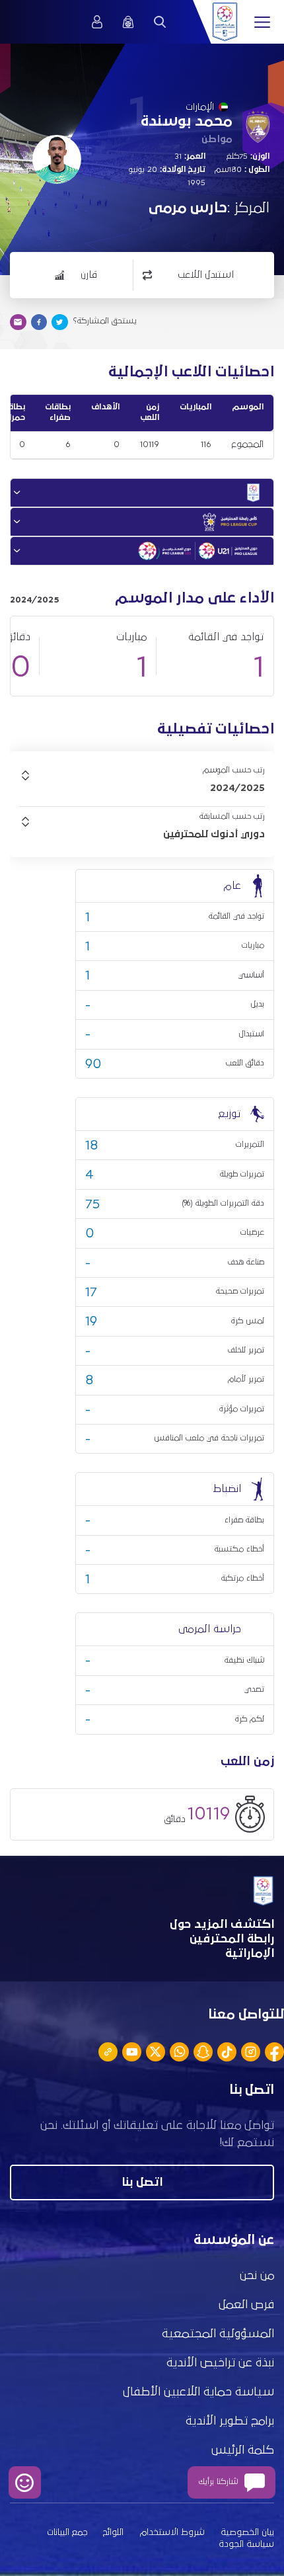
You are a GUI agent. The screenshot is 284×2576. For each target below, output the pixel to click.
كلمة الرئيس (243, 2450)
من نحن (257, 2276)
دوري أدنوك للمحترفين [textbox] (214, 834)
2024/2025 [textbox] (237, 788)
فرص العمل (246, 2305)
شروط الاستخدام (172, 2532)
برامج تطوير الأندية (230, 2421)
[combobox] (142, 788)
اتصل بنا (142, 2182)
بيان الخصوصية (247, 2532)
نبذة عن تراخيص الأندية (220, 2363)
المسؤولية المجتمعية (218, 2334)
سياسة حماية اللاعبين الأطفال (198, 2392)
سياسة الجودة (246, 2544)
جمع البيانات (67, 2532)
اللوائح (113, 2532)
